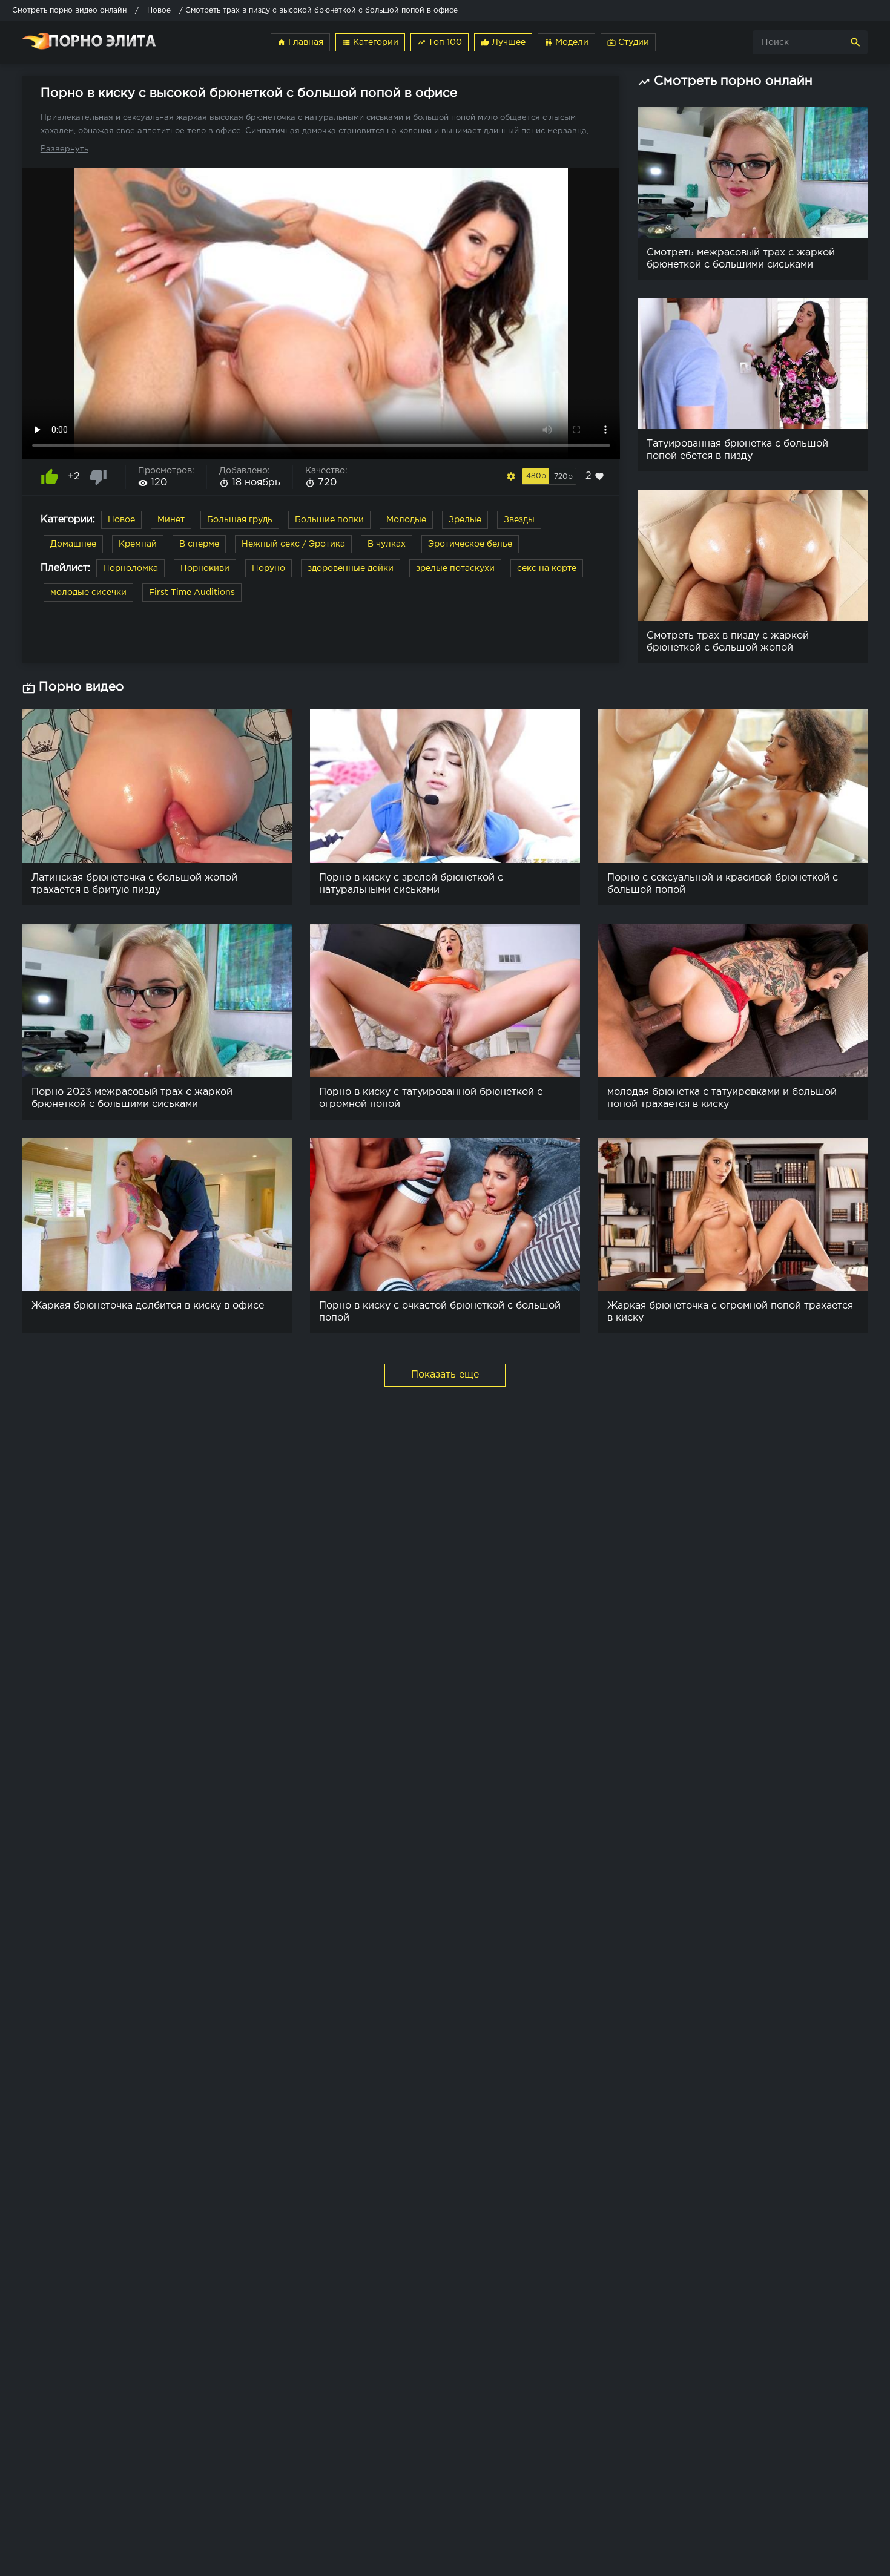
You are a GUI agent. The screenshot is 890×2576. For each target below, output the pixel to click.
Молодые (406, 520)
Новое (121, 520)
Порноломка (130, 568)
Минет (171, 520)
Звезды (519, 520)
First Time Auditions (192, 593)
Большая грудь (240, 520)
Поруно (269, 568)
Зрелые (465, 520)
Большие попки (329, 520)
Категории (370, 42)
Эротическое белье (470, 544)
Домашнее (73, 544)
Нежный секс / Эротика (293, 544)
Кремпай (138, 544)
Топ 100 (440, 42)
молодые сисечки (88, 593)
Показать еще (445, 1375)
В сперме (199, 544)
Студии (628, 42)
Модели (566, 42)
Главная (300, 42)
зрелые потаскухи (455, 568)
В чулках (387, 544)
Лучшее (503, 42)
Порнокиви (205, 568)
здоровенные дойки (351, 568)
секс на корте (547, 568)
